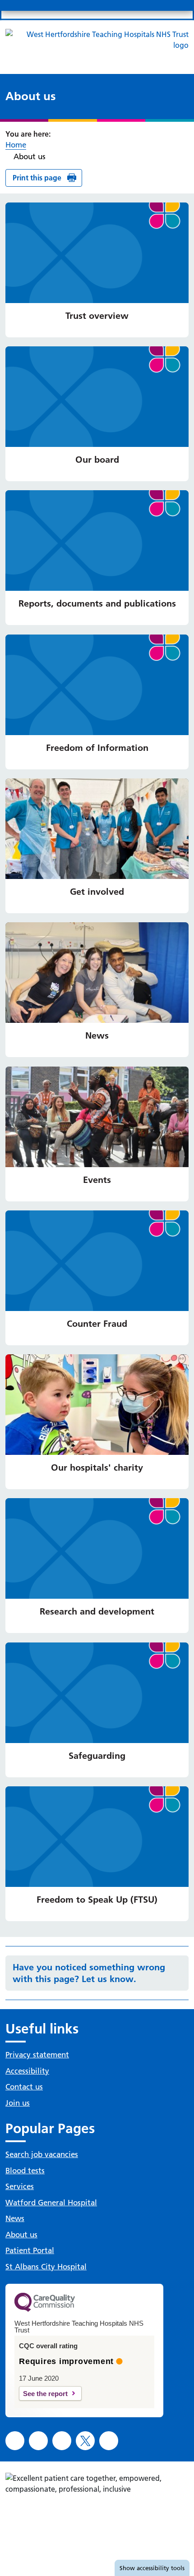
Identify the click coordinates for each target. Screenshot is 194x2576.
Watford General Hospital (51, 2203)
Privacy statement (37, 2055)
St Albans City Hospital (46, 2267)
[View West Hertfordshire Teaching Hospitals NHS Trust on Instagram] (38, 2441)
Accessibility (27, 2071)
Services (20, 2186)
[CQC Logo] (45, 2309)
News (15, 2218)
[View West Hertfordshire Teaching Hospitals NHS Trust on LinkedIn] (62, 2441)
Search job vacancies (42, 2154)
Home (16, 145)
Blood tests (25, 2171)
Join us (18, 2103)
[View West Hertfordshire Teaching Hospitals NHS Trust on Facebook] (15, 2441)
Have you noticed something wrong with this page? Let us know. (89, 1973)
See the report (45, 2394)
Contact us (24, 2087)
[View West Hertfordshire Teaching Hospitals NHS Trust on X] (85, 2441)
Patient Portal (30, 2250)
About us (21, 2235)
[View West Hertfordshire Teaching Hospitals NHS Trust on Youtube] (109, 2441)
